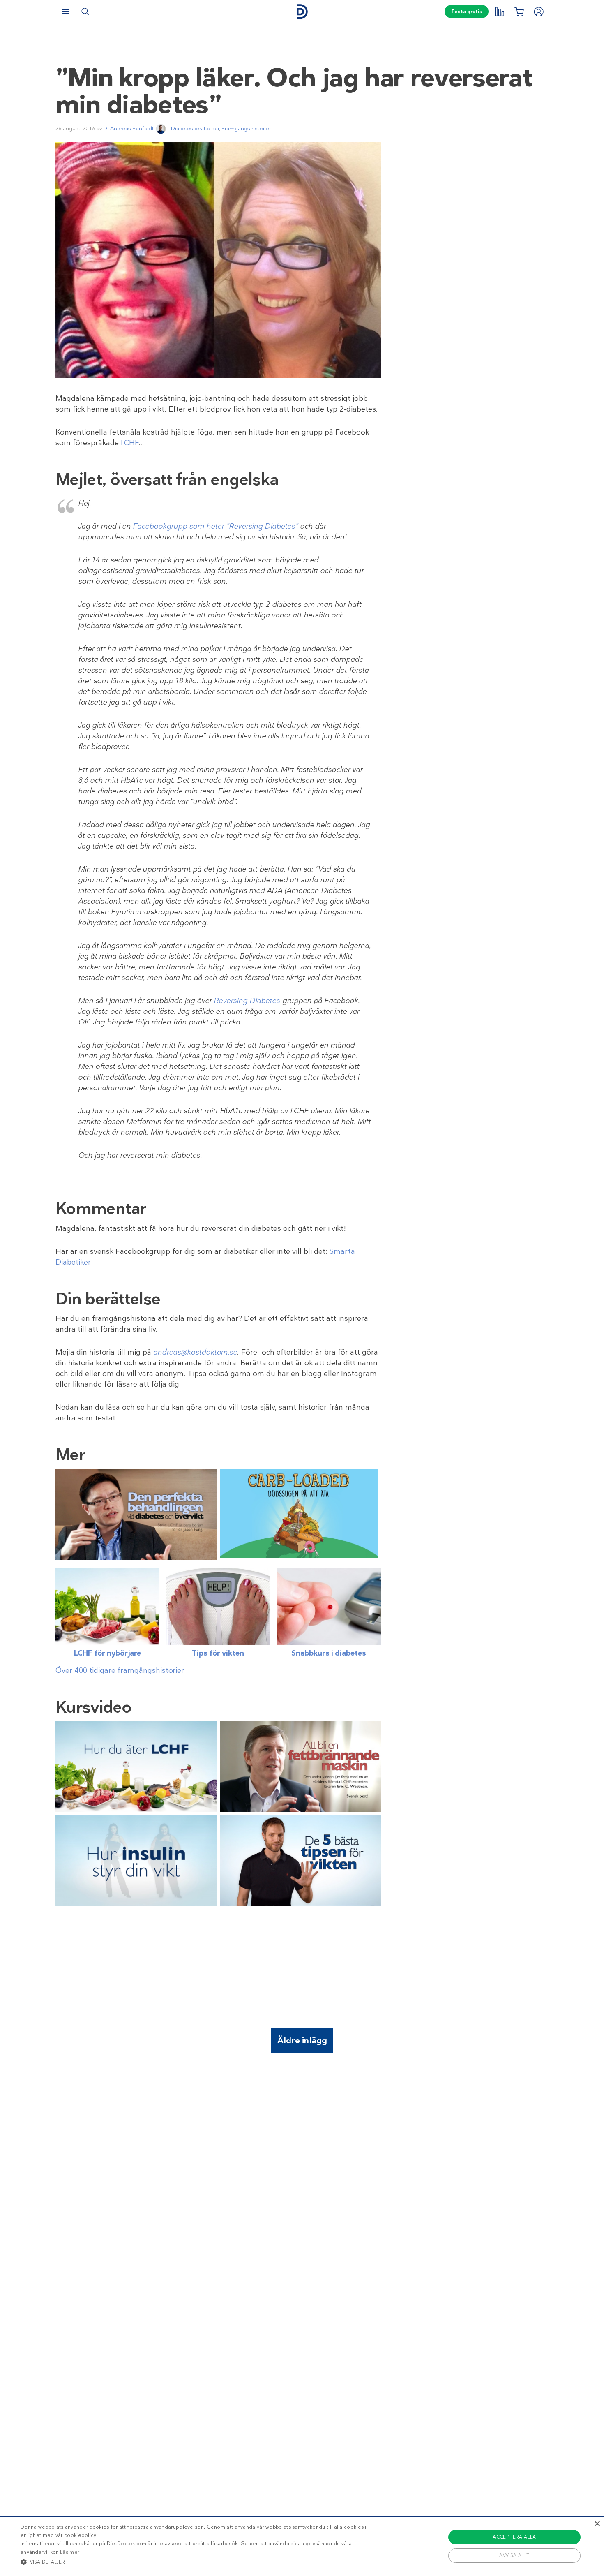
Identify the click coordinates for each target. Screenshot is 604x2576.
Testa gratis (467, 12)
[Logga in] (539, 12)
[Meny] (65, 12)
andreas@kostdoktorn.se (195, 1352)
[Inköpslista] (519, 12)
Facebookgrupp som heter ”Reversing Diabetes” (215, 526)
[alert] (302, 2546)
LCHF (130, 443)
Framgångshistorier (246, 128)
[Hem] (302, 12)
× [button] (597, 2524)
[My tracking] (499, 12)
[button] (204, 2562)
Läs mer (70, 2552)
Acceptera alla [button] (514, 2537)
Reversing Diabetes (247, 1001)
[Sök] (85, 12)
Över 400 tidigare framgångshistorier (120, 1670)
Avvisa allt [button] (514, 2555)
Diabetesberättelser (195, 128)
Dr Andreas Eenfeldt (128, 128)
